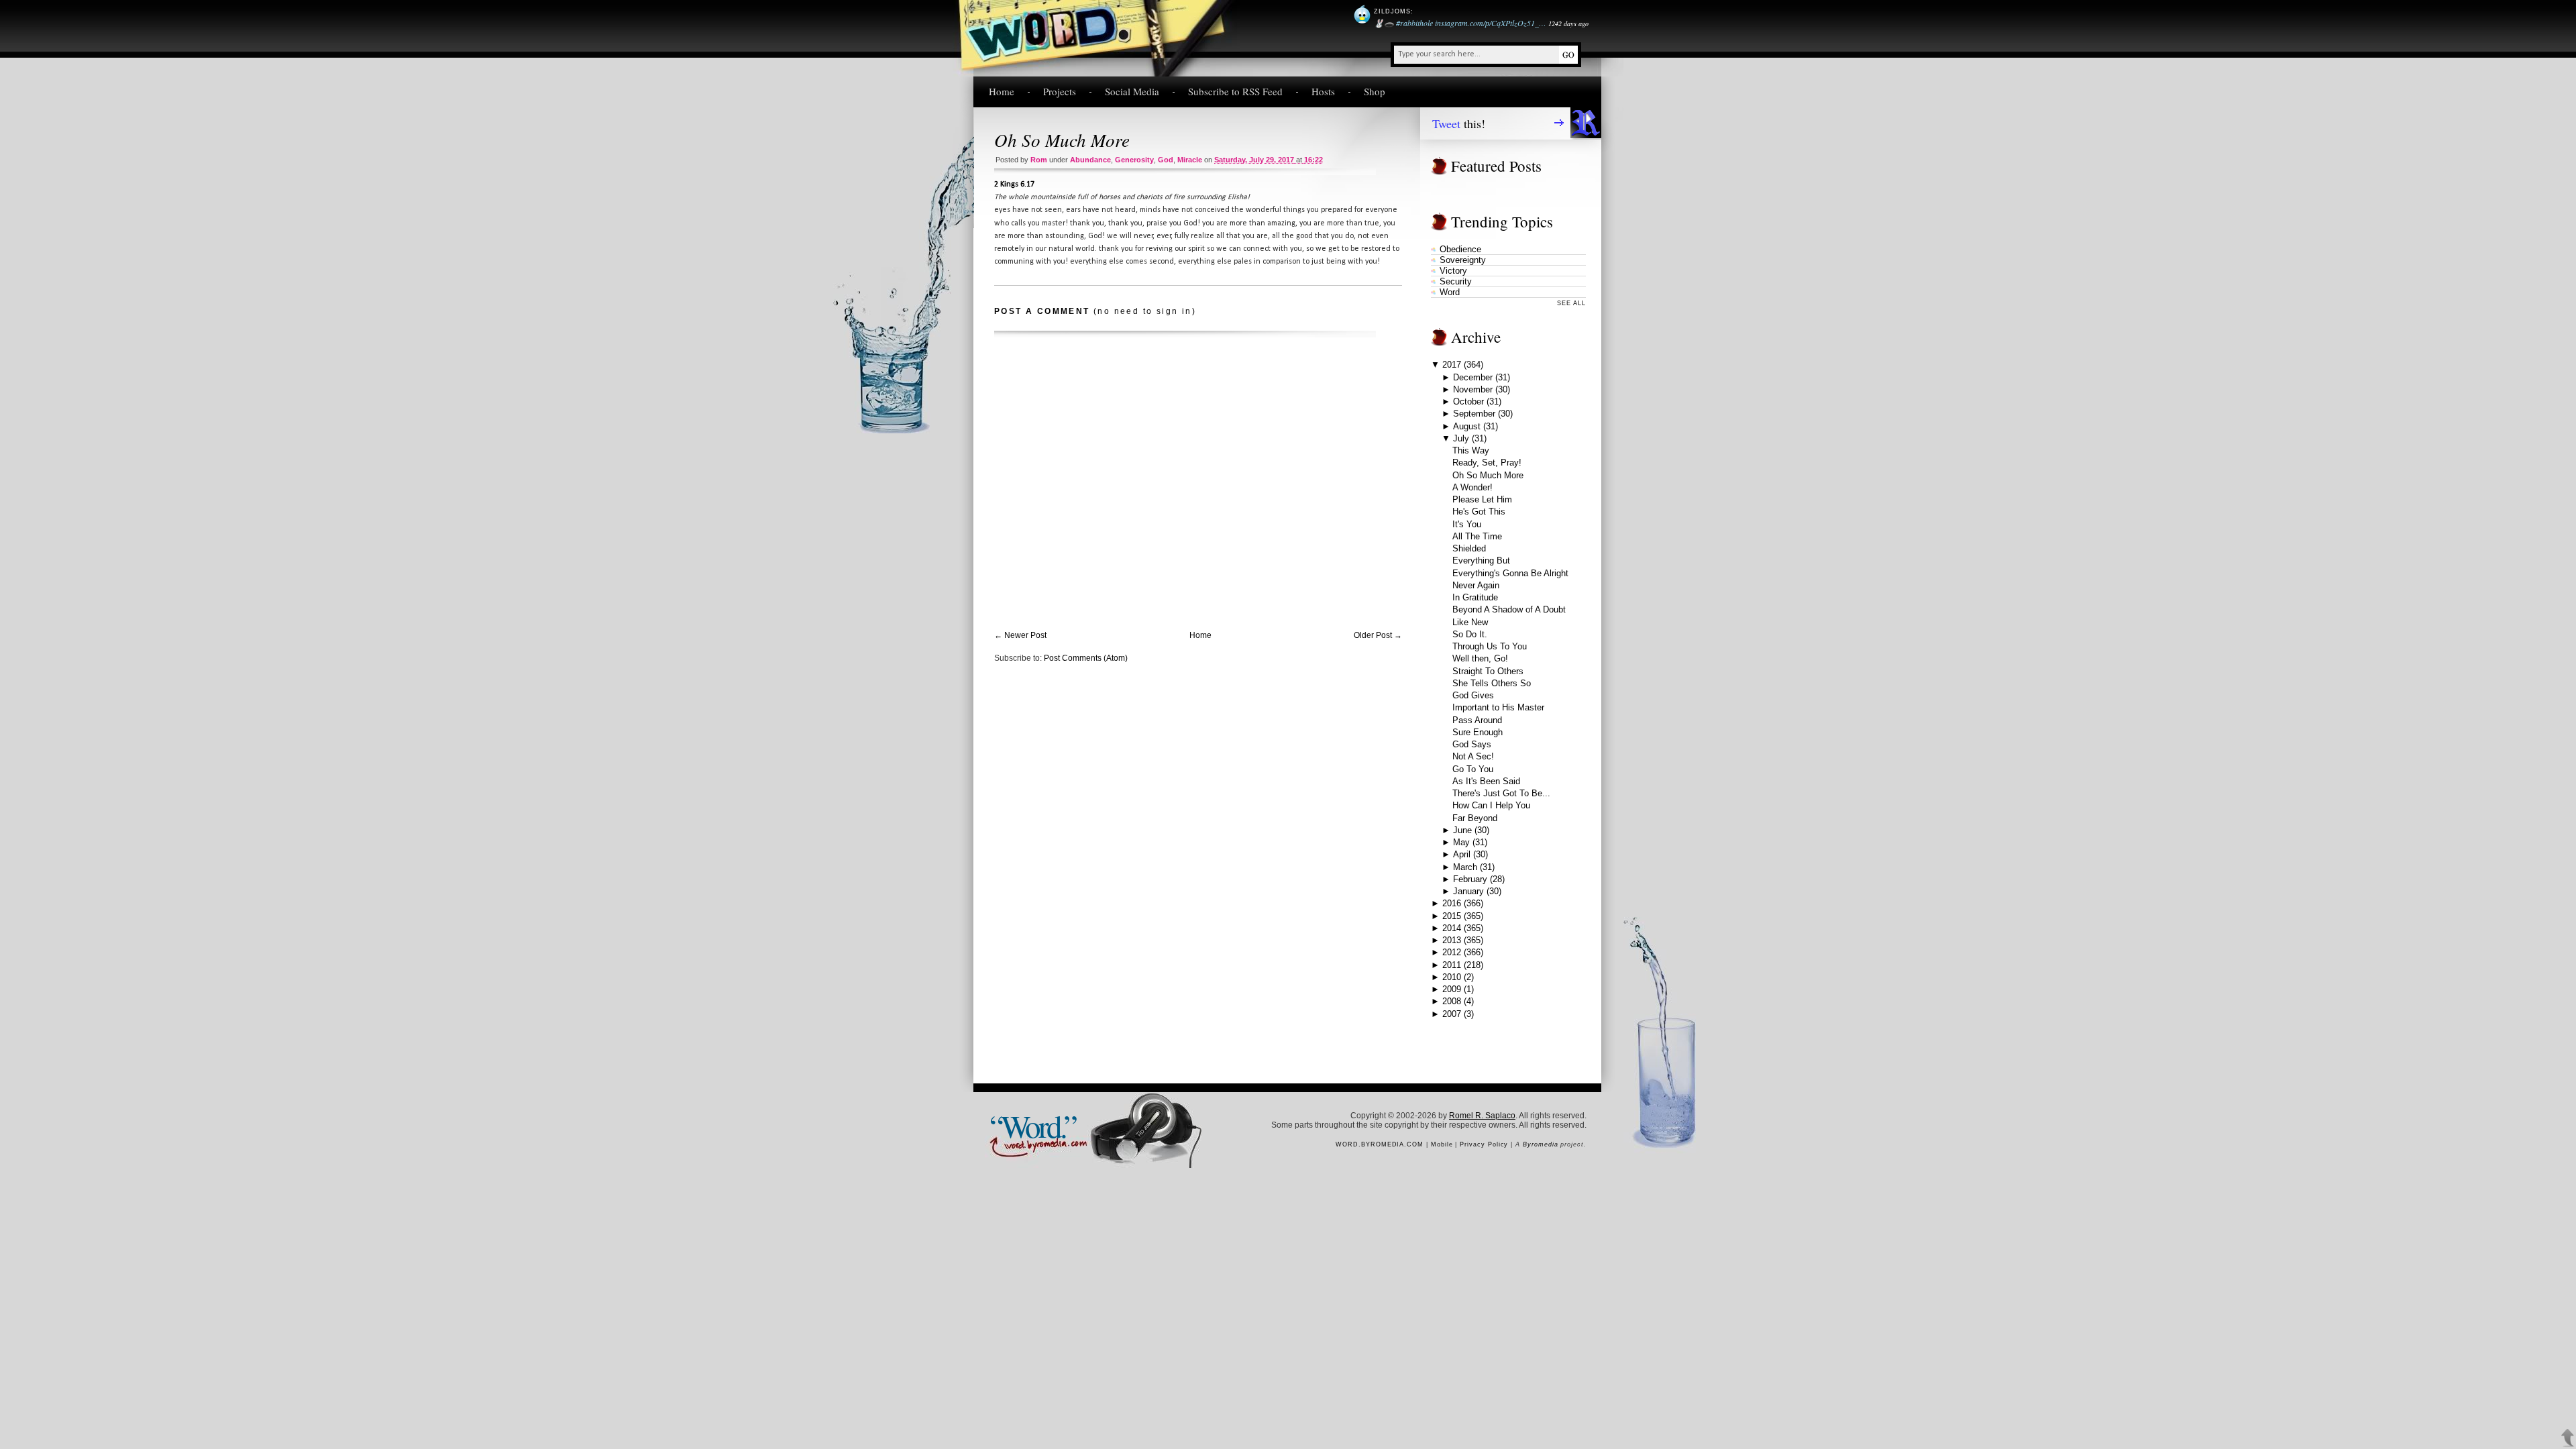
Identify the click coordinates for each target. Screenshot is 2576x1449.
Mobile (1442, 1144)
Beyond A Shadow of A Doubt (1509, 609)
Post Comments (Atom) (1086, 658)
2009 (1452, 989)
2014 (1452, 928)
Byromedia (1540, 1144)
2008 (1452, 1001)
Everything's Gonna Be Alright (1510, 573)
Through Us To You (1490, 646)
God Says (1472, 744)
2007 (1452, 1014)
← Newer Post (1020, 635)
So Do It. (1470, 634)
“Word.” (1032, 1125)
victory (1453, 271)
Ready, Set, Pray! (1487, 463)
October (1468, 401)
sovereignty (1463, 260)
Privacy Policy (1484, 1144)
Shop (1375, 91)
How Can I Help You (1491, 805)
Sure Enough (1478, 732)
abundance (1090, 160)
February (1470, 879)
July (1461, 438)
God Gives (1473, 695)
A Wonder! (1472, 487)
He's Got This (1479, 512)
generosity (1134, 160)
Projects (1060, 91)
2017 (1452, 365)
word (1450, 292)
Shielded (1469, 548)
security (1456, 281)
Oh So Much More (1062, 140)
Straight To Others (1488, 671)
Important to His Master (1498, 707)
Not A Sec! (1473, 756)
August (1467, 426)
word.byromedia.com (1380, 1144)
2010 (1452, 977)
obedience (1460, 249)
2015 (1452, 916)
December (1473, 377)
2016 (1452, 903)
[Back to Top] (2568, 1438)
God (1166, 160)
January (1468, 891)
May (1461, 842)
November (1473, 389)
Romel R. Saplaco (1482, 1116)
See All (1571, 303)
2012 (1452, 952)
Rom (1039, 160)
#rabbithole (1414, 23)
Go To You (1473, 769)
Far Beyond (1475, 818)
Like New (1470, 622)
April (1462, 854)
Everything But (1481, 560)
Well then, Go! (1480, 658)
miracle (1190, 160)
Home (1002, 91)
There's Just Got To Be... (1501, 793)
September (1474, 414)
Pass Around (1477, 720)
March (1465, 867)
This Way (1471, 450)
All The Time (1477, 536)
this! (1459, 123)
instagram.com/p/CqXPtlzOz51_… (1491, 23)
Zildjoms (1392, 11)
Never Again (1476, 585)
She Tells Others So (1492, 683)
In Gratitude (1475, 597)
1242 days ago (1568, 23)
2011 (1452, 965)
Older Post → (1378, 635)
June (1462, 830)
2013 (1452, 940)
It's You (1467, 524)
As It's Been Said (1486, 781)
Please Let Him (1482, 499)
